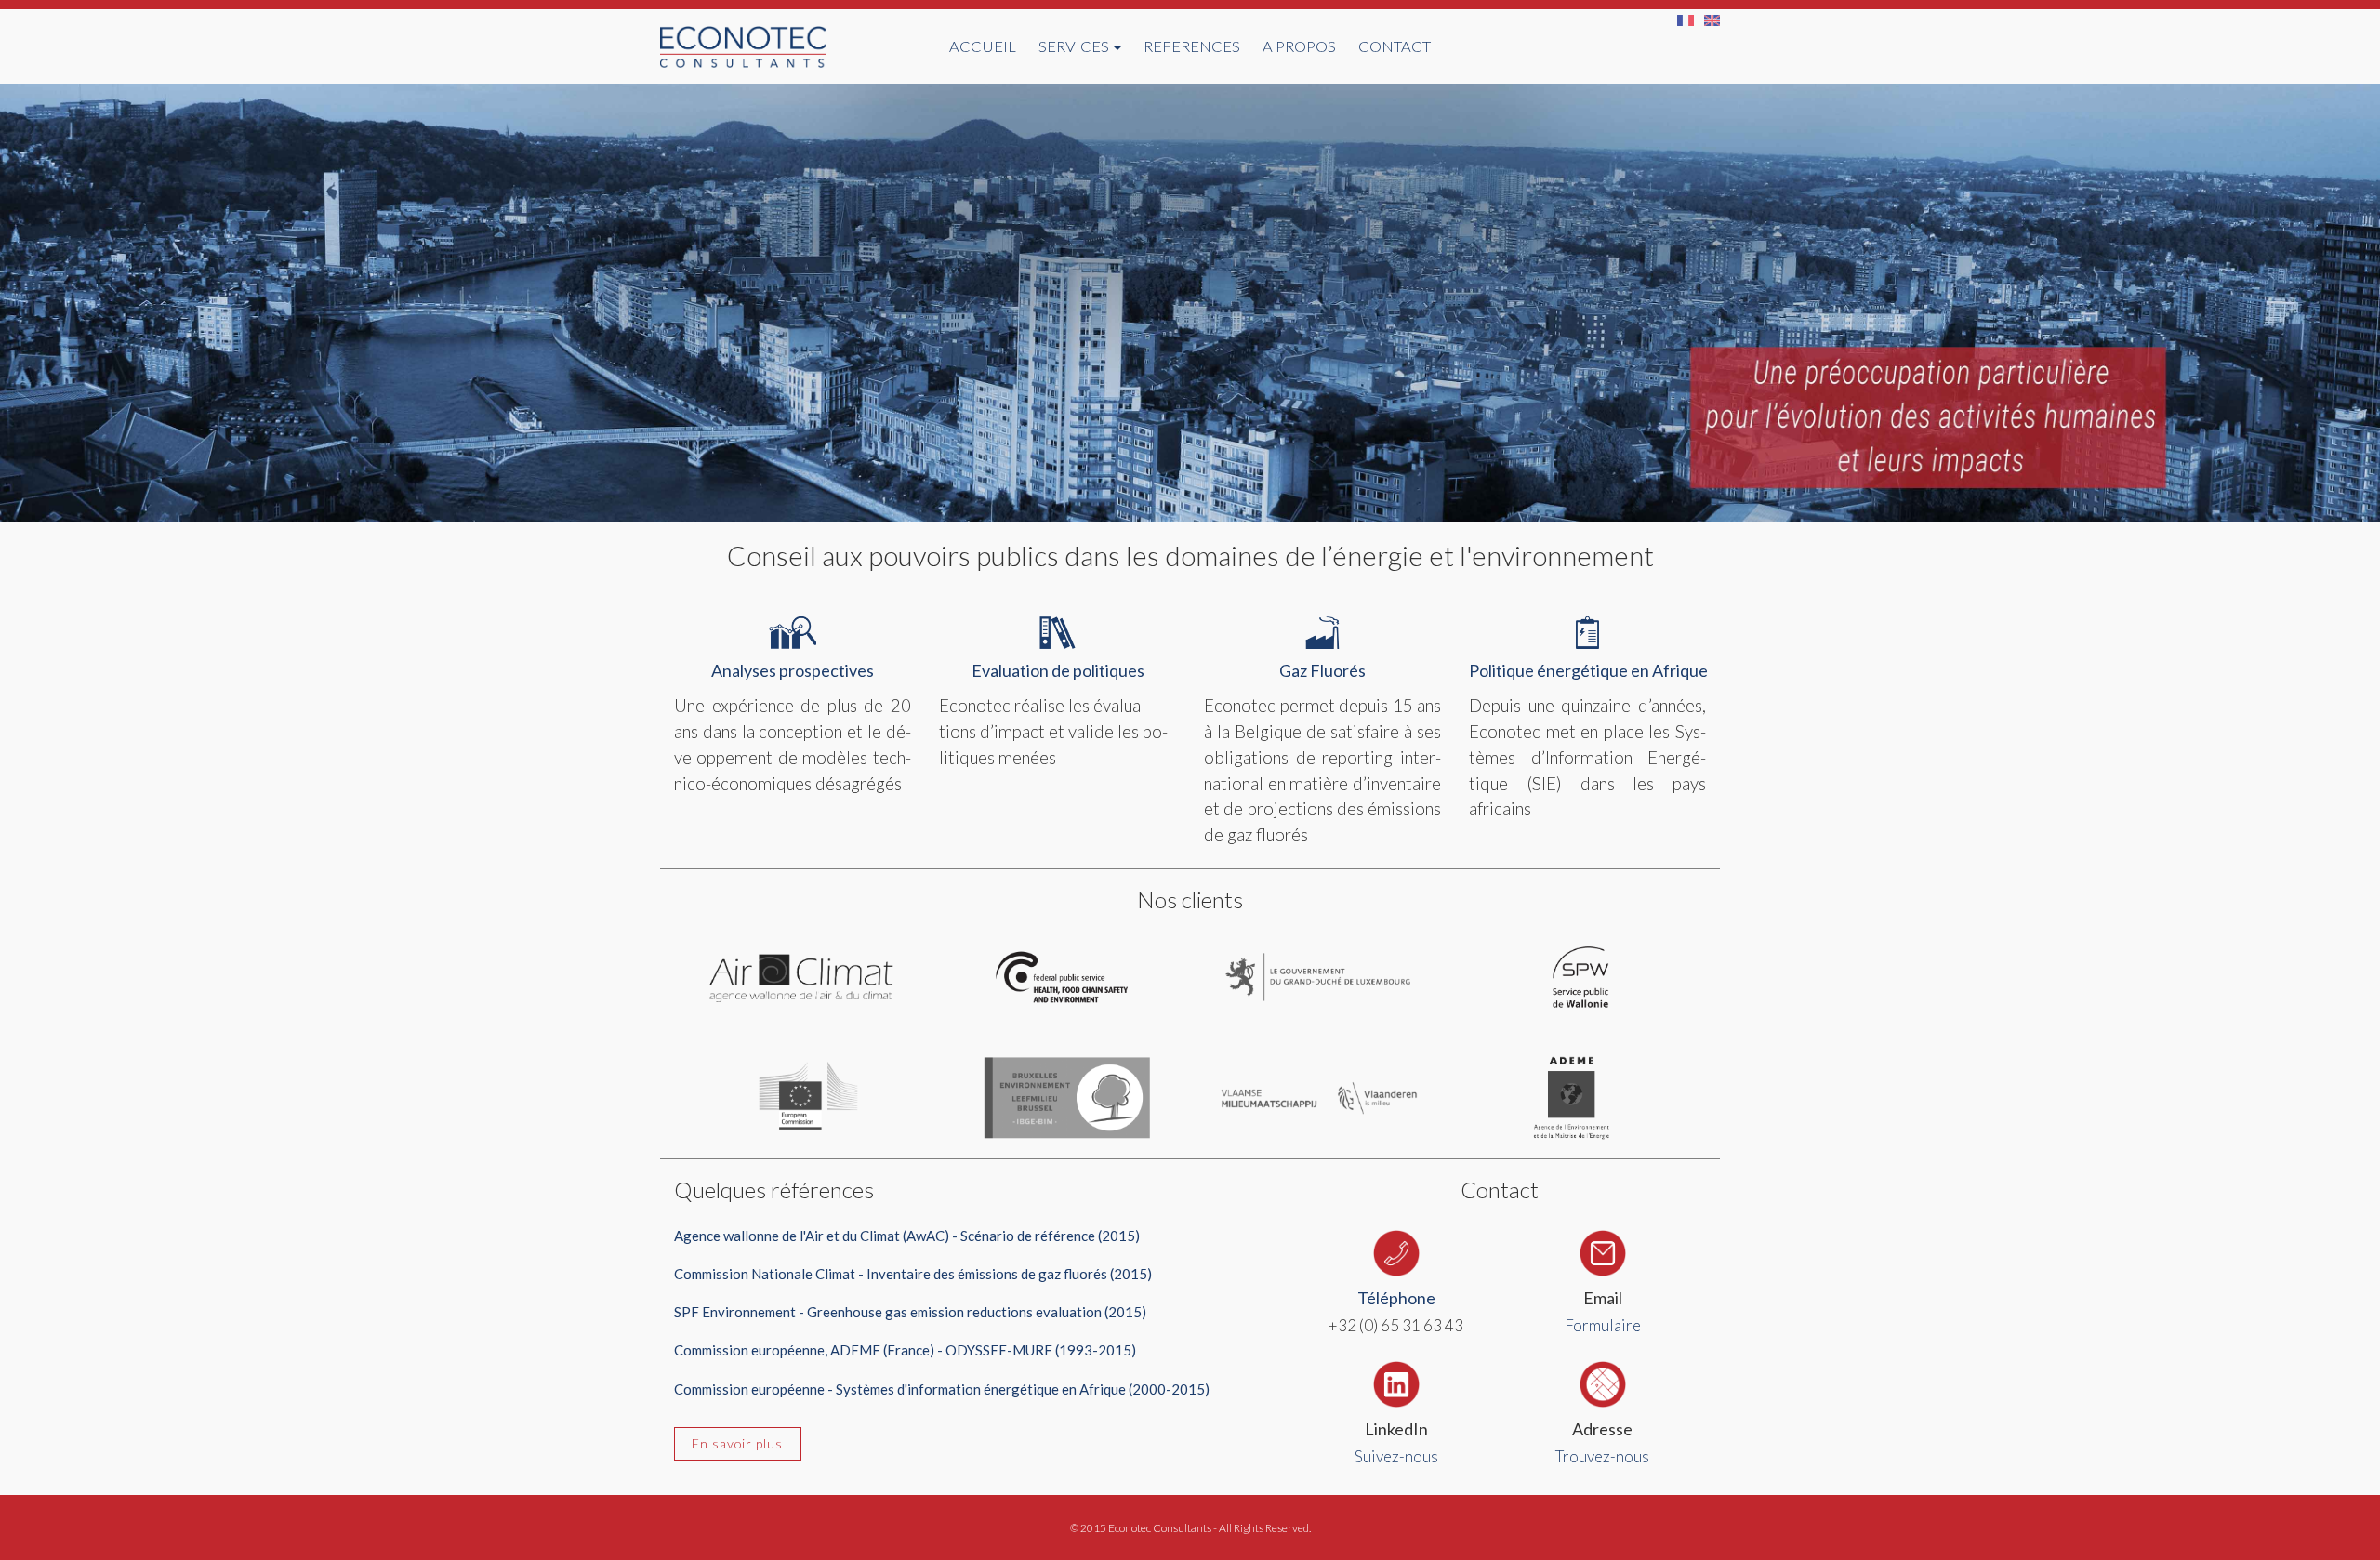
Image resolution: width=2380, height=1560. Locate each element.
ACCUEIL (983, 46)
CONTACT (1395, 46)
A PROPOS (1299, 46)
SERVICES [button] (1075, 46)
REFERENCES (1192, 46)
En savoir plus (737, 1443)
